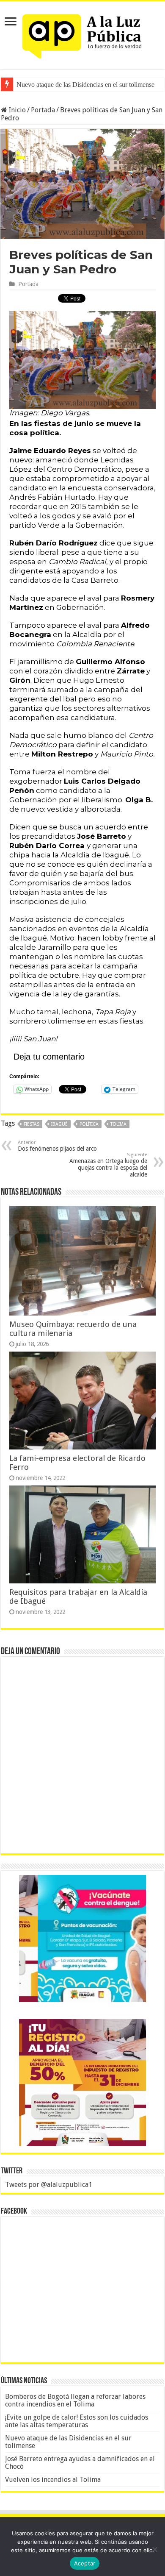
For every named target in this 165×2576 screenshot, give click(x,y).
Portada (43, 110)
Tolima (118, 1124)
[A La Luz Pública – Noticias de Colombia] (82, 33)
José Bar (28, 85)
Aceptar (85, 2563)
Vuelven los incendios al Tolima (53, 2480)
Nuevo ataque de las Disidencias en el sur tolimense (68, 2442)
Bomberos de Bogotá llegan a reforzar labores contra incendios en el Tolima (75, 2400)
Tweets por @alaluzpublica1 (49, 2185)
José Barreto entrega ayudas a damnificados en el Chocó (80, 2463)
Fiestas (32, 1124)
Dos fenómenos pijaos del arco (57, 1146)
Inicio (16, 110)
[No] (154, 2549)
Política (89, 1124)
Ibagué (59, 1124)
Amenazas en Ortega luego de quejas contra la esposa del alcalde (108, 1165)
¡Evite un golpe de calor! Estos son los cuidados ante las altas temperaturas (77, 2421)
